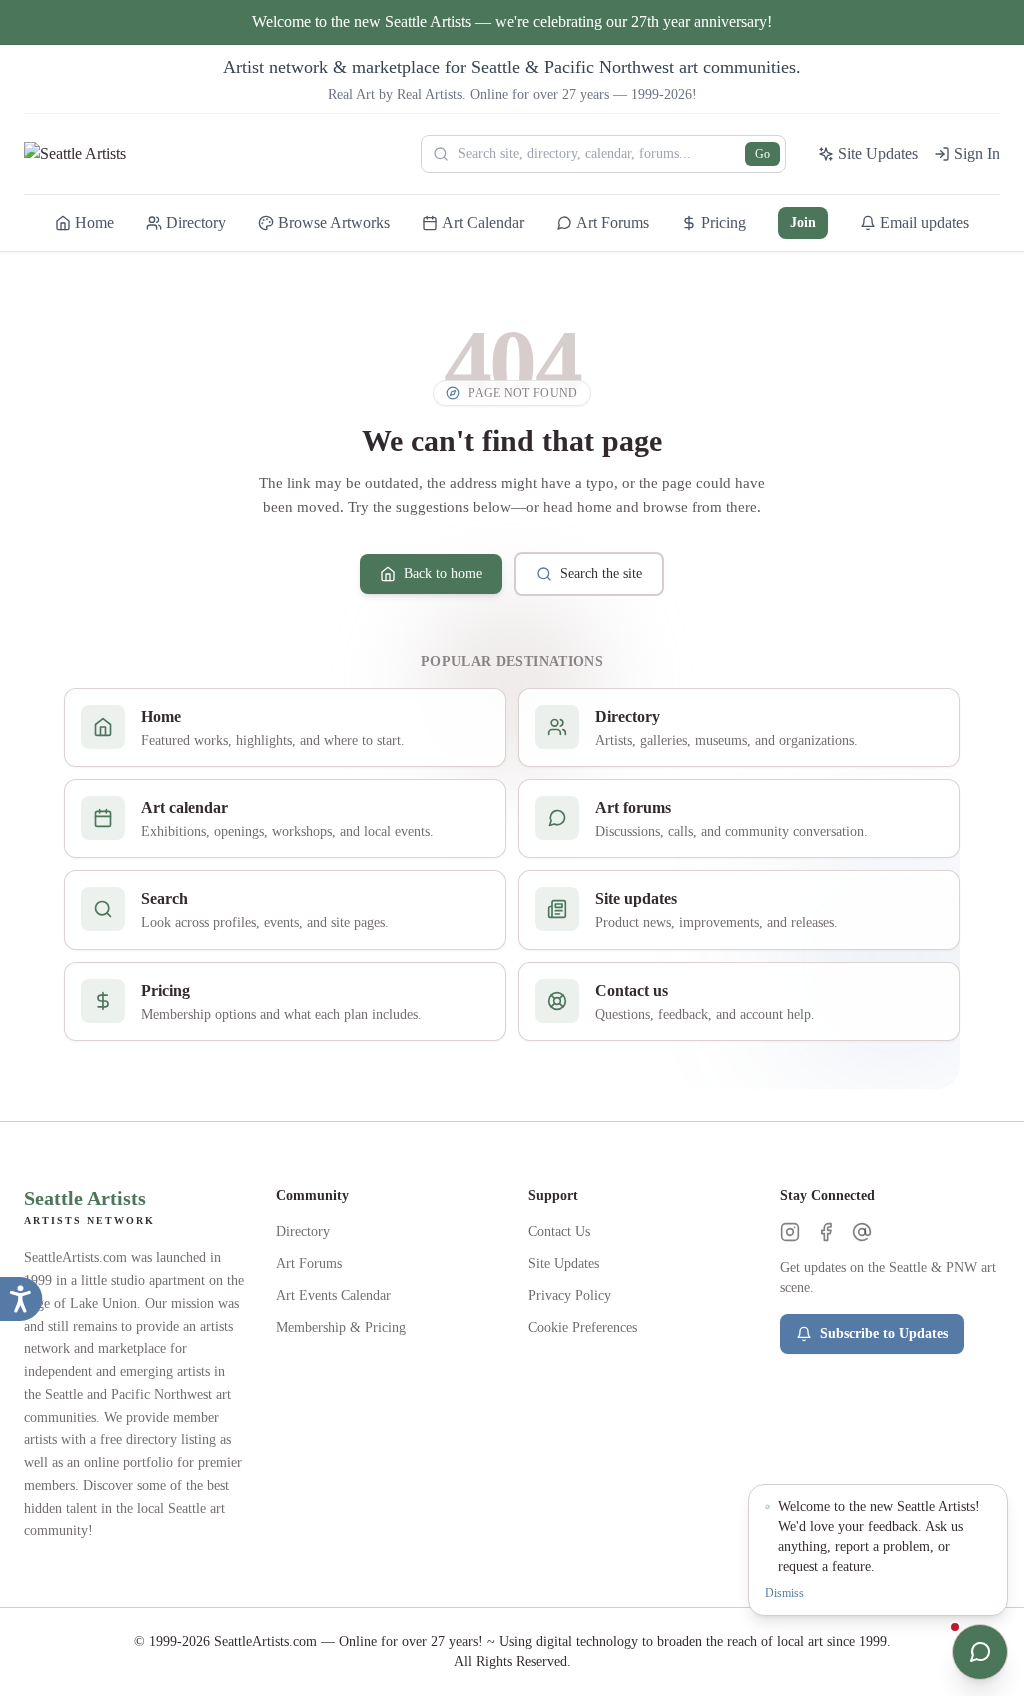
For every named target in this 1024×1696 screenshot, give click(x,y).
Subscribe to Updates (884, 1333)
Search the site (601, 573)
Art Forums (309, 1263)
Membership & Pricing (341, 1327)
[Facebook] (826, 1232)
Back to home (443, 573)
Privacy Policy (569, 1295)
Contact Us (559, 1231)
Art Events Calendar (333, 1295)
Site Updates (563, 1263)
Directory (303, 1231)
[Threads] (862, 1232)
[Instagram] (790, 1232)
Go (762, 154)
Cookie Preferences (582, 1327)
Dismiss (784, 1593)
